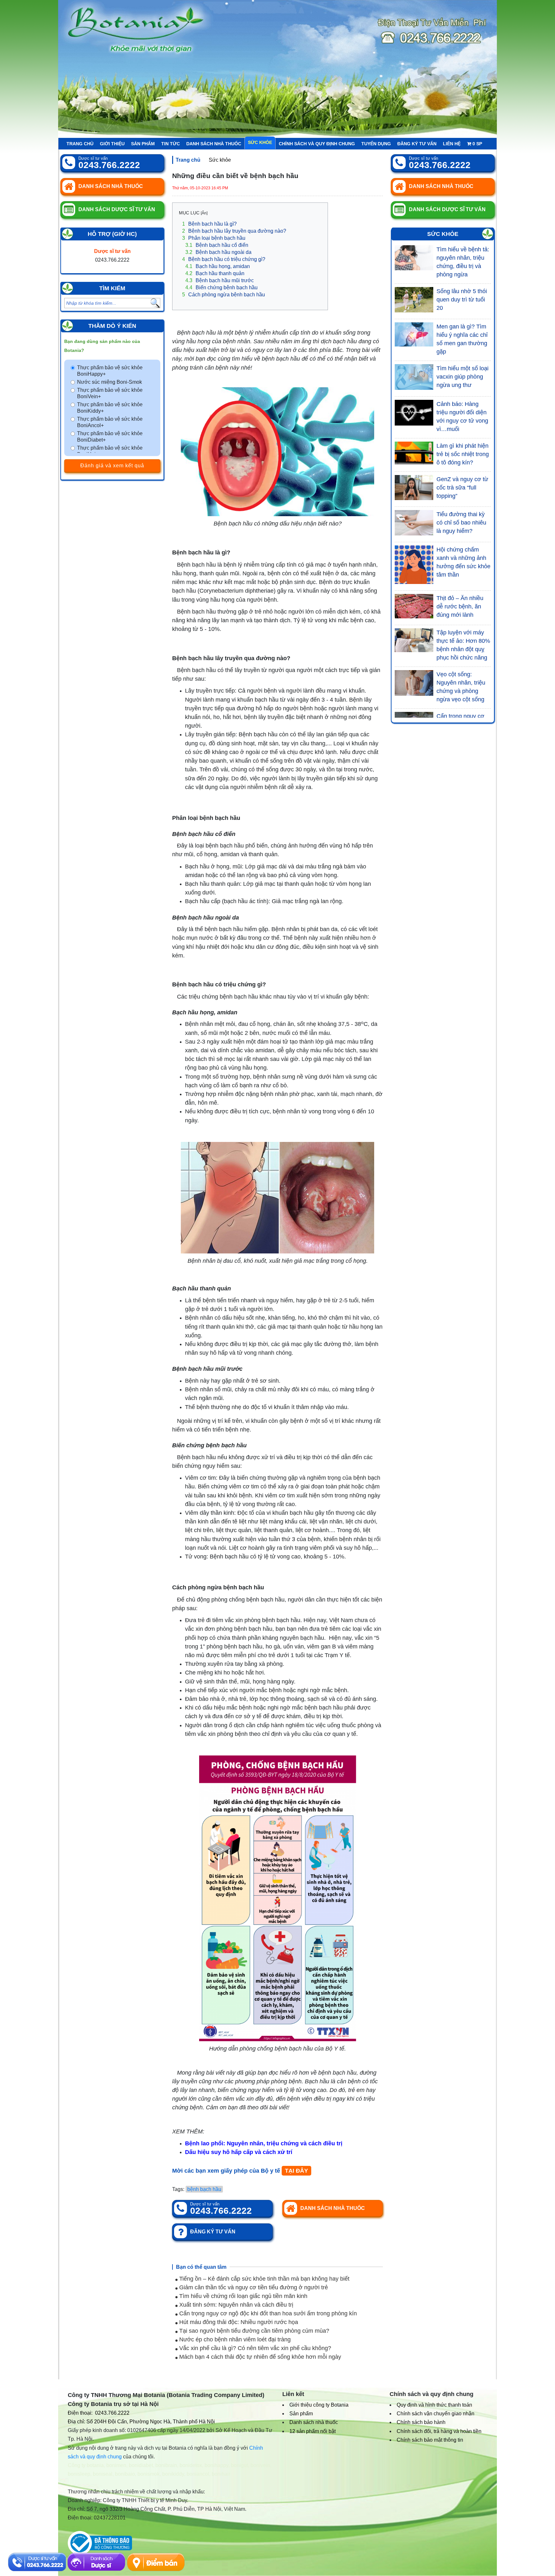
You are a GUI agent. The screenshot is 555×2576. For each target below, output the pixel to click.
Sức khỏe (260, 142)
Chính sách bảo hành (421, 2422)
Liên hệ (452, 144)
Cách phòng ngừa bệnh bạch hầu (224, 295)
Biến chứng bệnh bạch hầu (221, 287)
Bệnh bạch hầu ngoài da (218, 252)
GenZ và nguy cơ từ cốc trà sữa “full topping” (462, 488)
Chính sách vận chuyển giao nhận (436, 2414)
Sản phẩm (143, 144)
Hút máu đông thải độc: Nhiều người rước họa (238, 2322)
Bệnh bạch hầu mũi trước (220, 280)
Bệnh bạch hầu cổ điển (217, 245)
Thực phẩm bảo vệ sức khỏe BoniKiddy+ (110, 408)
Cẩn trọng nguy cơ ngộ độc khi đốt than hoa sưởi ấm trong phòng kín (267, 2313)
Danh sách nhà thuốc (214, 144)
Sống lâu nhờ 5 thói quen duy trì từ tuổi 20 (462, 300)
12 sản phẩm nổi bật (313, 2431)
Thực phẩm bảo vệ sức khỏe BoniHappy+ (110, 371)
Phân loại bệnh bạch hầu (214, 238)
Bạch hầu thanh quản (215, 273)
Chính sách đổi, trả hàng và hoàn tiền (439, 2431)
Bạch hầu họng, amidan (218, 266)
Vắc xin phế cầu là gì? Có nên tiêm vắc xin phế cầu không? (254, 2348)
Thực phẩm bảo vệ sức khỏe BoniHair (110, 451)
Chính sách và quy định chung (317, 144)
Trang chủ (80, 144)
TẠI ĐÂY (296, 2171)
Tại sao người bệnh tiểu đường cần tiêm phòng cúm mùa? (253, 2331)
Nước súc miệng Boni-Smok (110, 382)
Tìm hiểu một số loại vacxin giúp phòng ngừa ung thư (463, 377)
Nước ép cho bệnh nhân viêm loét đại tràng (234, 2339)
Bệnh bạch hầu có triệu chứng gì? (224, 259)
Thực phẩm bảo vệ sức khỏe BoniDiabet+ (110, 437)
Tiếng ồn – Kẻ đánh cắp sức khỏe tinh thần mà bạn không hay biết (264, 2279)
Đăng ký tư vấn (417, 144)
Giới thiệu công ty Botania (319, 2405)
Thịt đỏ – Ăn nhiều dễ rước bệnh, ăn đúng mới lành (460, 606)
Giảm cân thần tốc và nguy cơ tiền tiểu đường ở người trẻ (253, 2287)
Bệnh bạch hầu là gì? (209, 224)
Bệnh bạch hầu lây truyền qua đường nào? (234, 231)
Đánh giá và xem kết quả (112, 466)
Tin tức (171, 144)
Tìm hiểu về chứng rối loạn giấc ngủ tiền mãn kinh (242, 2296)
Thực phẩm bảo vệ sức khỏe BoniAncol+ (110, 422)
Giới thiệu (112, 144)
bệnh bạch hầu (204, 2189)
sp (477, 144)
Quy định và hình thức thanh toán (434, 2405)
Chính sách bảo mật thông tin (430, 2440)
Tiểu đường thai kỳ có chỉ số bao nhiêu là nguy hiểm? (461, 523)
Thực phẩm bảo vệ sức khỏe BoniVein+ (110, 393)
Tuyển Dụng (376, 144)
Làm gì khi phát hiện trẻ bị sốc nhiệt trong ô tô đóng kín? (463, 454)
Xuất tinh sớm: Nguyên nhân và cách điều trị (235, 2305)
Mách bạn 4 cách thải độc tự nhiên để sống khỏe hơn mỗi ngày (259, 2357)
